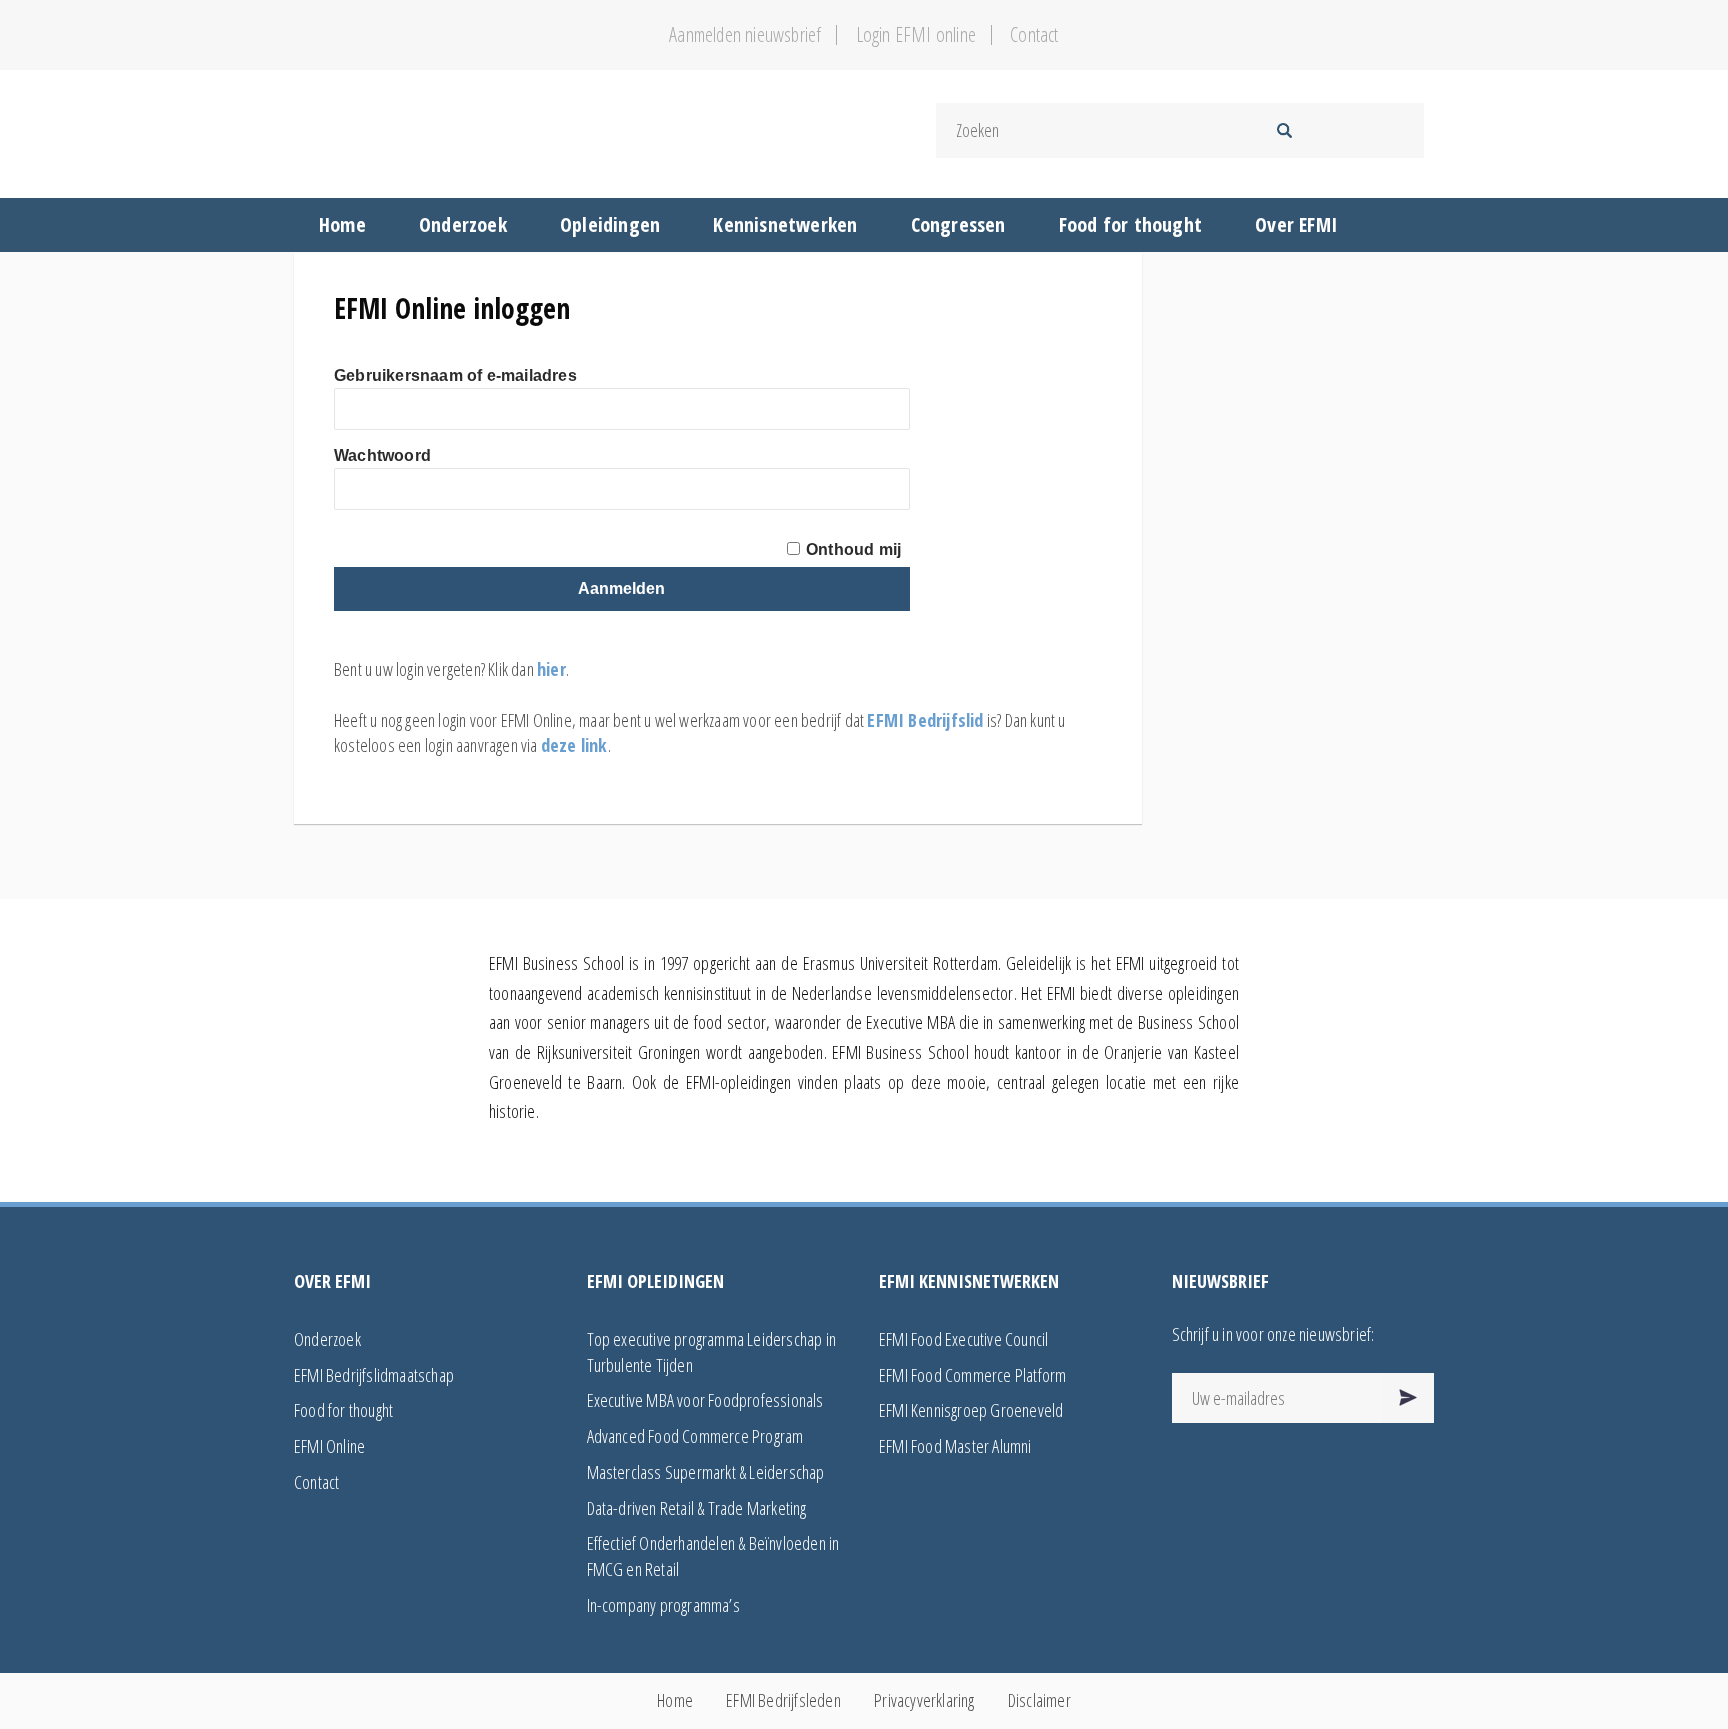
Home (675, 1700)
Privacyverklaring (924, 1700)
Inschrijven (1408, 1398)
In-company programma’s (663, 1605)
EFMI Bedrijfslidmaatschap (374, 1375)
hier (551, 669)
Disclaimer (1039, 1700)
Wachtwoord (382, 455)
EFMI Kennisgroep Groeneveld (971, 1410)
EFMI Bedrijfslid (925, 720)
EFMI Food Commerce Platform (972, 1375)
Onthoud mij (853, 549)
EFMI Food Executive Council (963, 1339)
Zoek (1284, 130)
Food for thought (343, 1410)
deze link (574, 745)
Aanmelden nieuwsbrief (745, 35)
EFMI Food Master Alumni (955, 1446)
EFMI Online (329, 1446)
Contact (1034, 35)
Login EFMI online (916, 35)
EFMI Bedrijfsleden (783, 1700)
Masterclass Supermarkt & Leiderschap (706, 1472)
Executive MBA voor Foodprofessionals (705, 1400)
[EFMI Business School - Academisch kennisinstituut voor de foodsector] (571, 131)
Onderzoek (327, 1339)
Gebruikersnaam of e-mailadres (455, 375)
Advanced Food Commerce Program (695, 1436)
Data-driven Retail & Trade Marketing (697, 1508)
